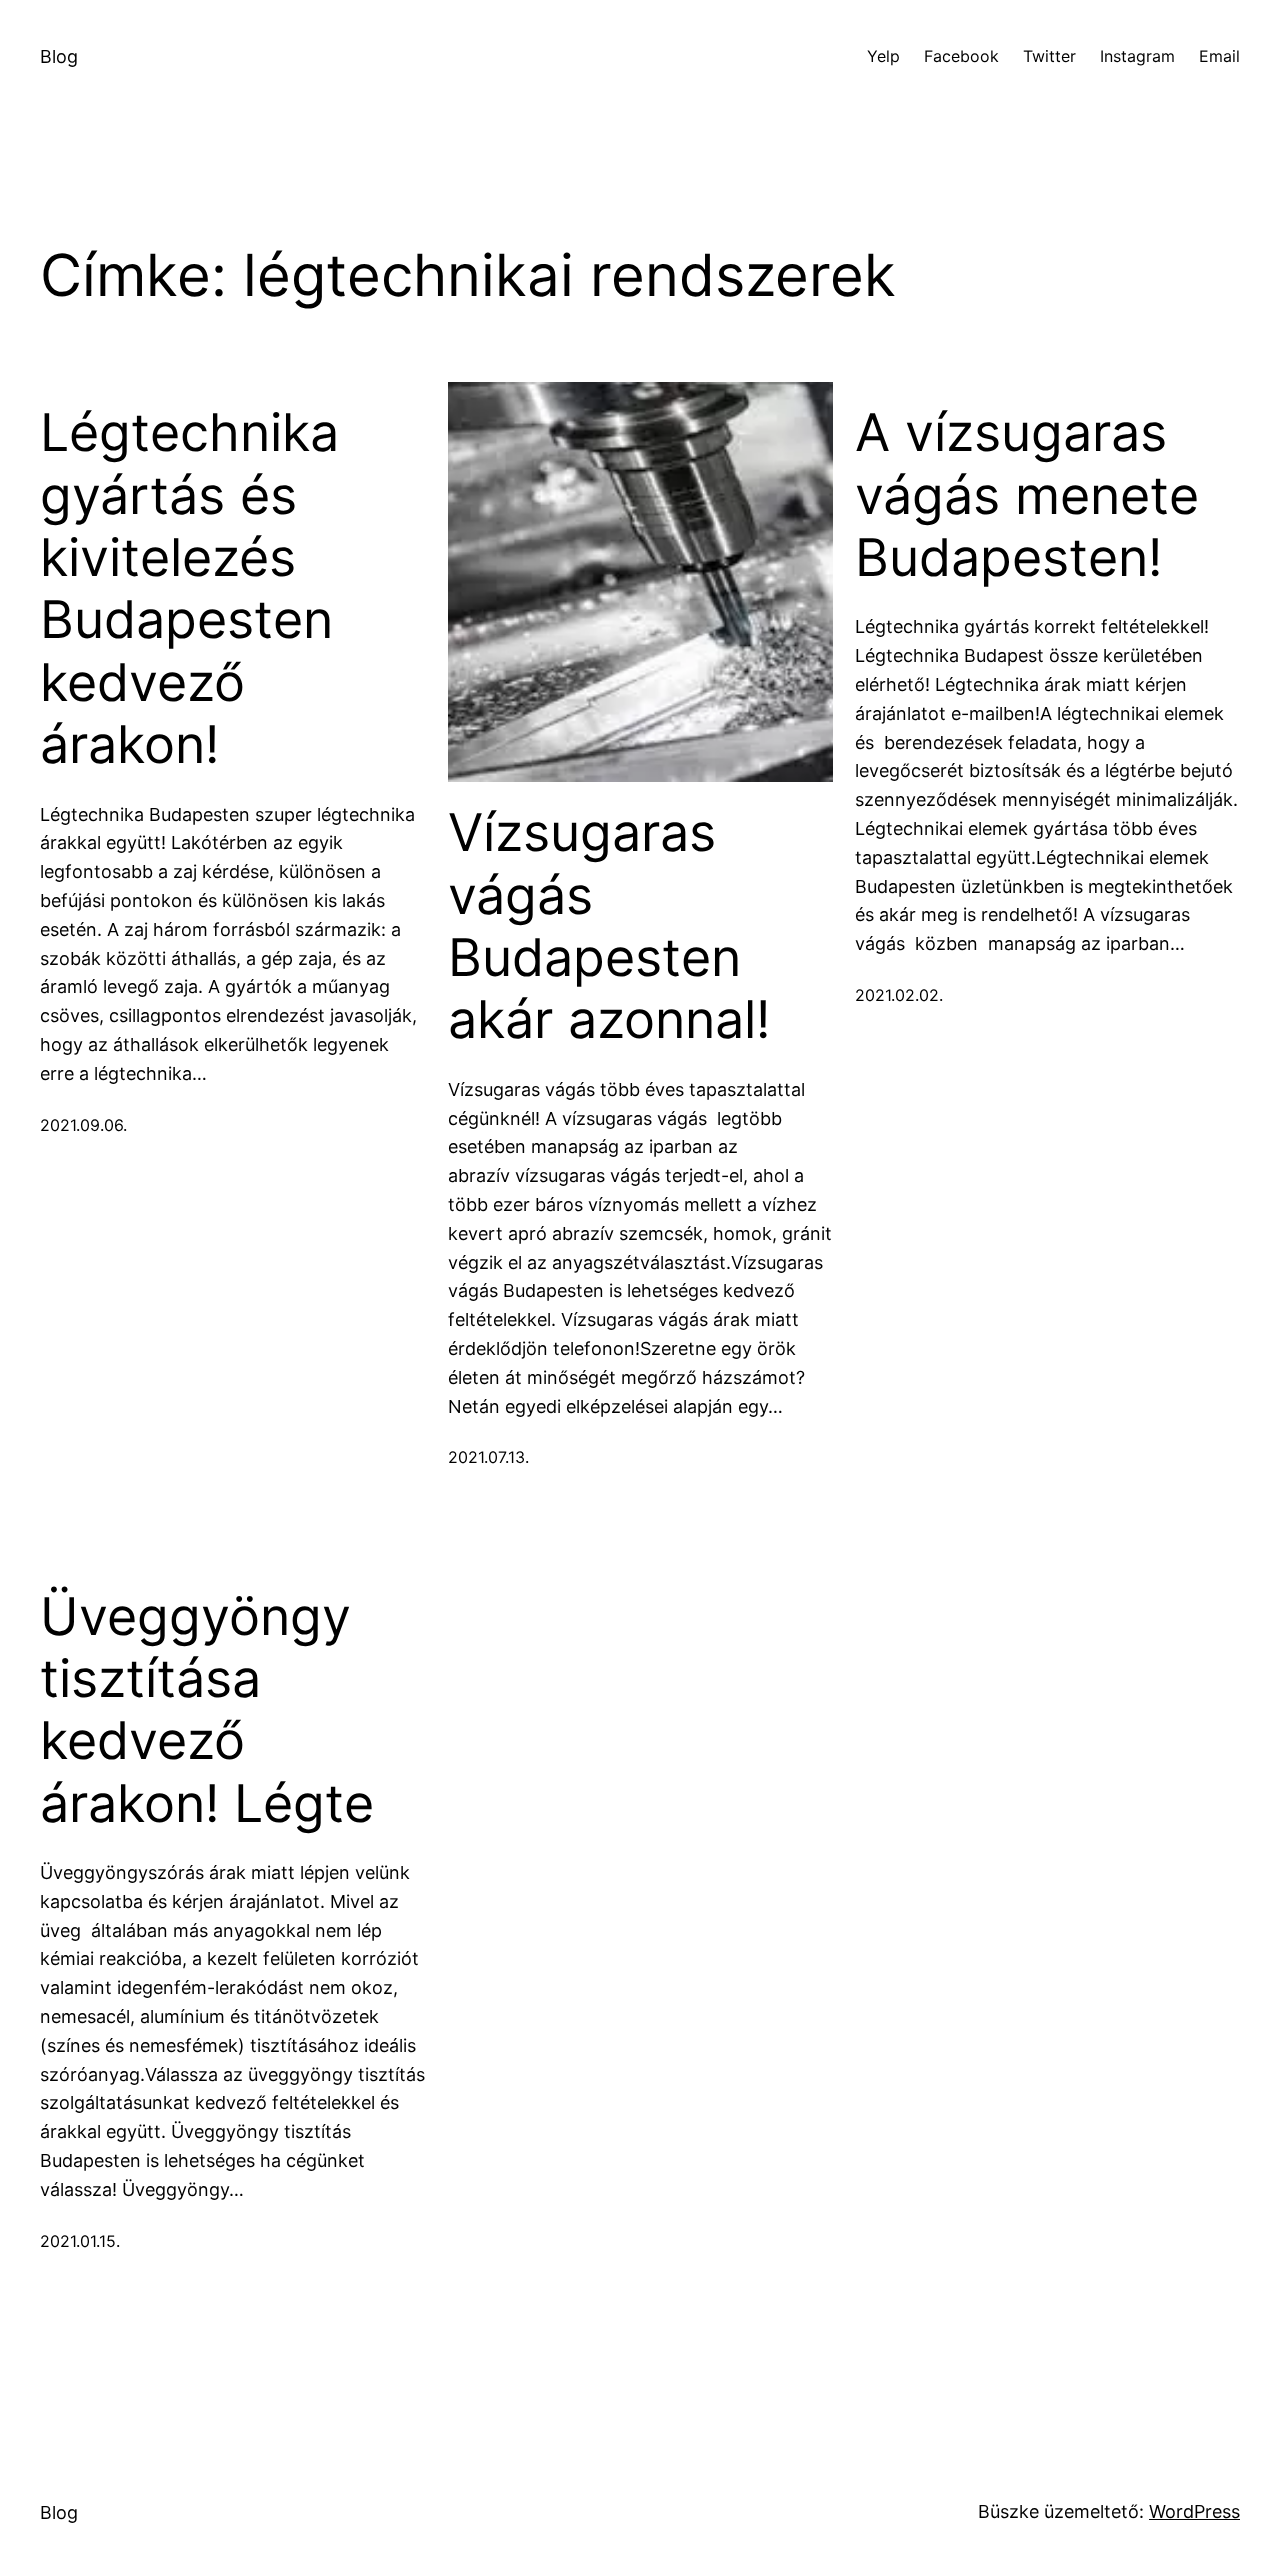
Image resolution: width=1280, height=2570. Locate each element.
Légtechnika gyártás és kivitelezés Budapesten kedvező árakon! (189, 589)
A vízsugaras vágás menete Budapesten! (1027, 495)
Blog (59, 56)
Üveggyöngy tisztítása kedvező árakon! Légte (207, 1710)
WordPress (1194, 2511)
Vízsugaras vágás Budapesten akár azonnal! (609, 926)
